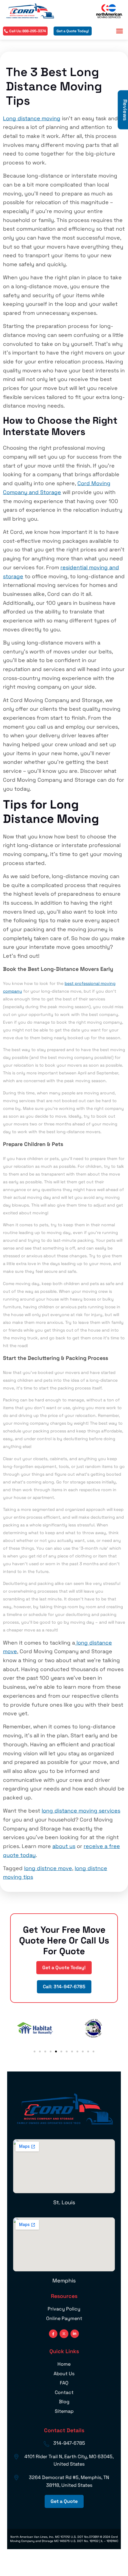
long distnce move (48, 1868)
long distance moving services (81, 1811)
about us (64, 1846)
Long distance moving (32, 118)
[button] (120, 31)
